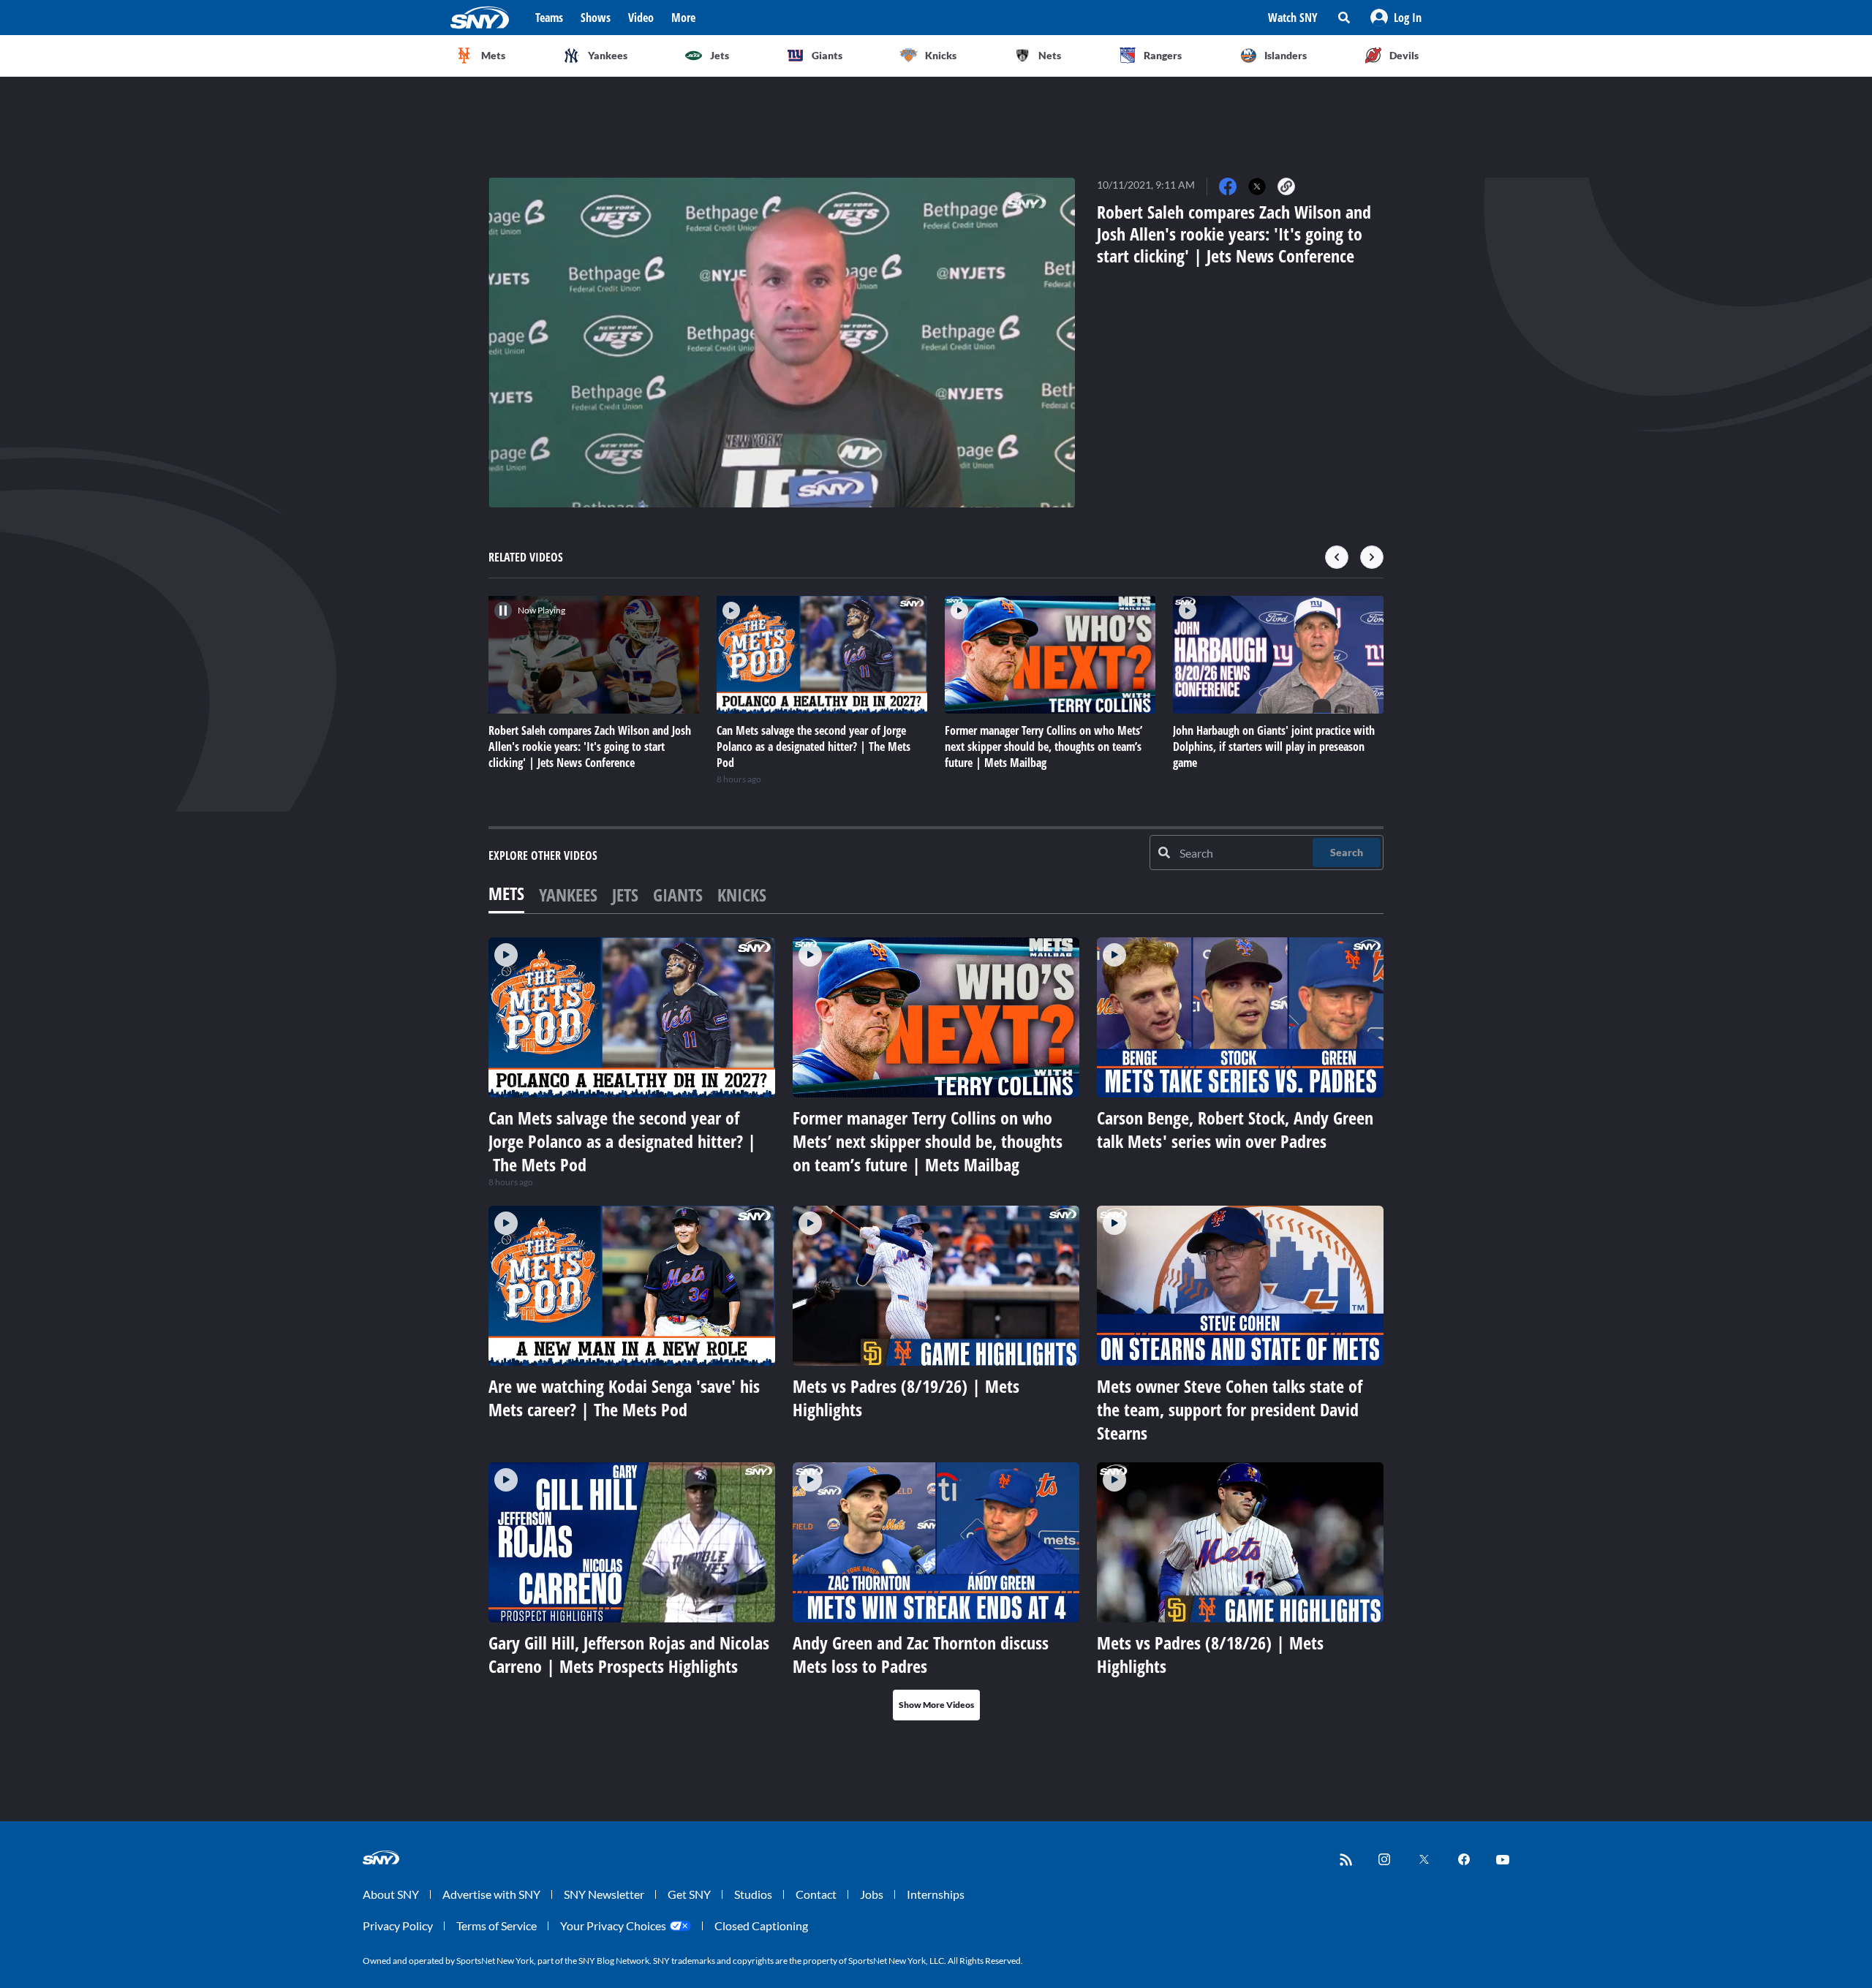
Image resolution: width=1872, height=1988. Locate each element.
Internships (936, 1894)
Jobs (872, 1894)
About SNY (391, 1894)
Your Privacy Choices (613, 1925)
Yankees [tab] (568, 895)
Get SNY (689, 1894)
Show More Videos (936, 1705)
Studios (753, 1894)
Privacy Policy (398, 1925)
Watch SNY (1293, 18)
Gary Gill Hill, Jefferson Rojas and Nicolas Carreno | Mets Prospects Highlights (629, 1654)
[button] (1396, 18)
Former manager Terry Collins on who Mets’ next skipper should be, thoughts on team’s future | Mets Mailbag (928, 1141)
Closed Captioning (761, 1925)
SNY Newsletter (604, 1894)
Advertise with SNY (491, 1894)
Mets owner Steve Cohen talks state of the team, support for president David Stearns (1230, 1409)
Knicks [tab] (742, 895)
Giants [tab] (678, 895)
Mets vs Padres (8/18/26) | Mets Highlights (1210, 1654)
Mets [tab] (506, 893)
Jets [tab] (625, 895)
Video (641, 18)
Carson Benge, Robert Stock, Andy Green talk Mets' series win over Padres (1235, 1129)
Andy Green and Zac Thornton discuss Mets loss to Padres (921, 1654)
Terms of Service (497, 1925)
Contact (816, 1894)
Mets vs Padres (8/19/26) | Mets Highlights (906, 1398)
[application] (782, 343)
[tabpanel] (936, 1329)
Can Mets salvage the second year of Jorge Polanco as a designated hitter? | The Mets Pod (622, 1141)
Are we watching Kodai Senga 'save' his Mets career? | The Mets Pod (624, 1398)
